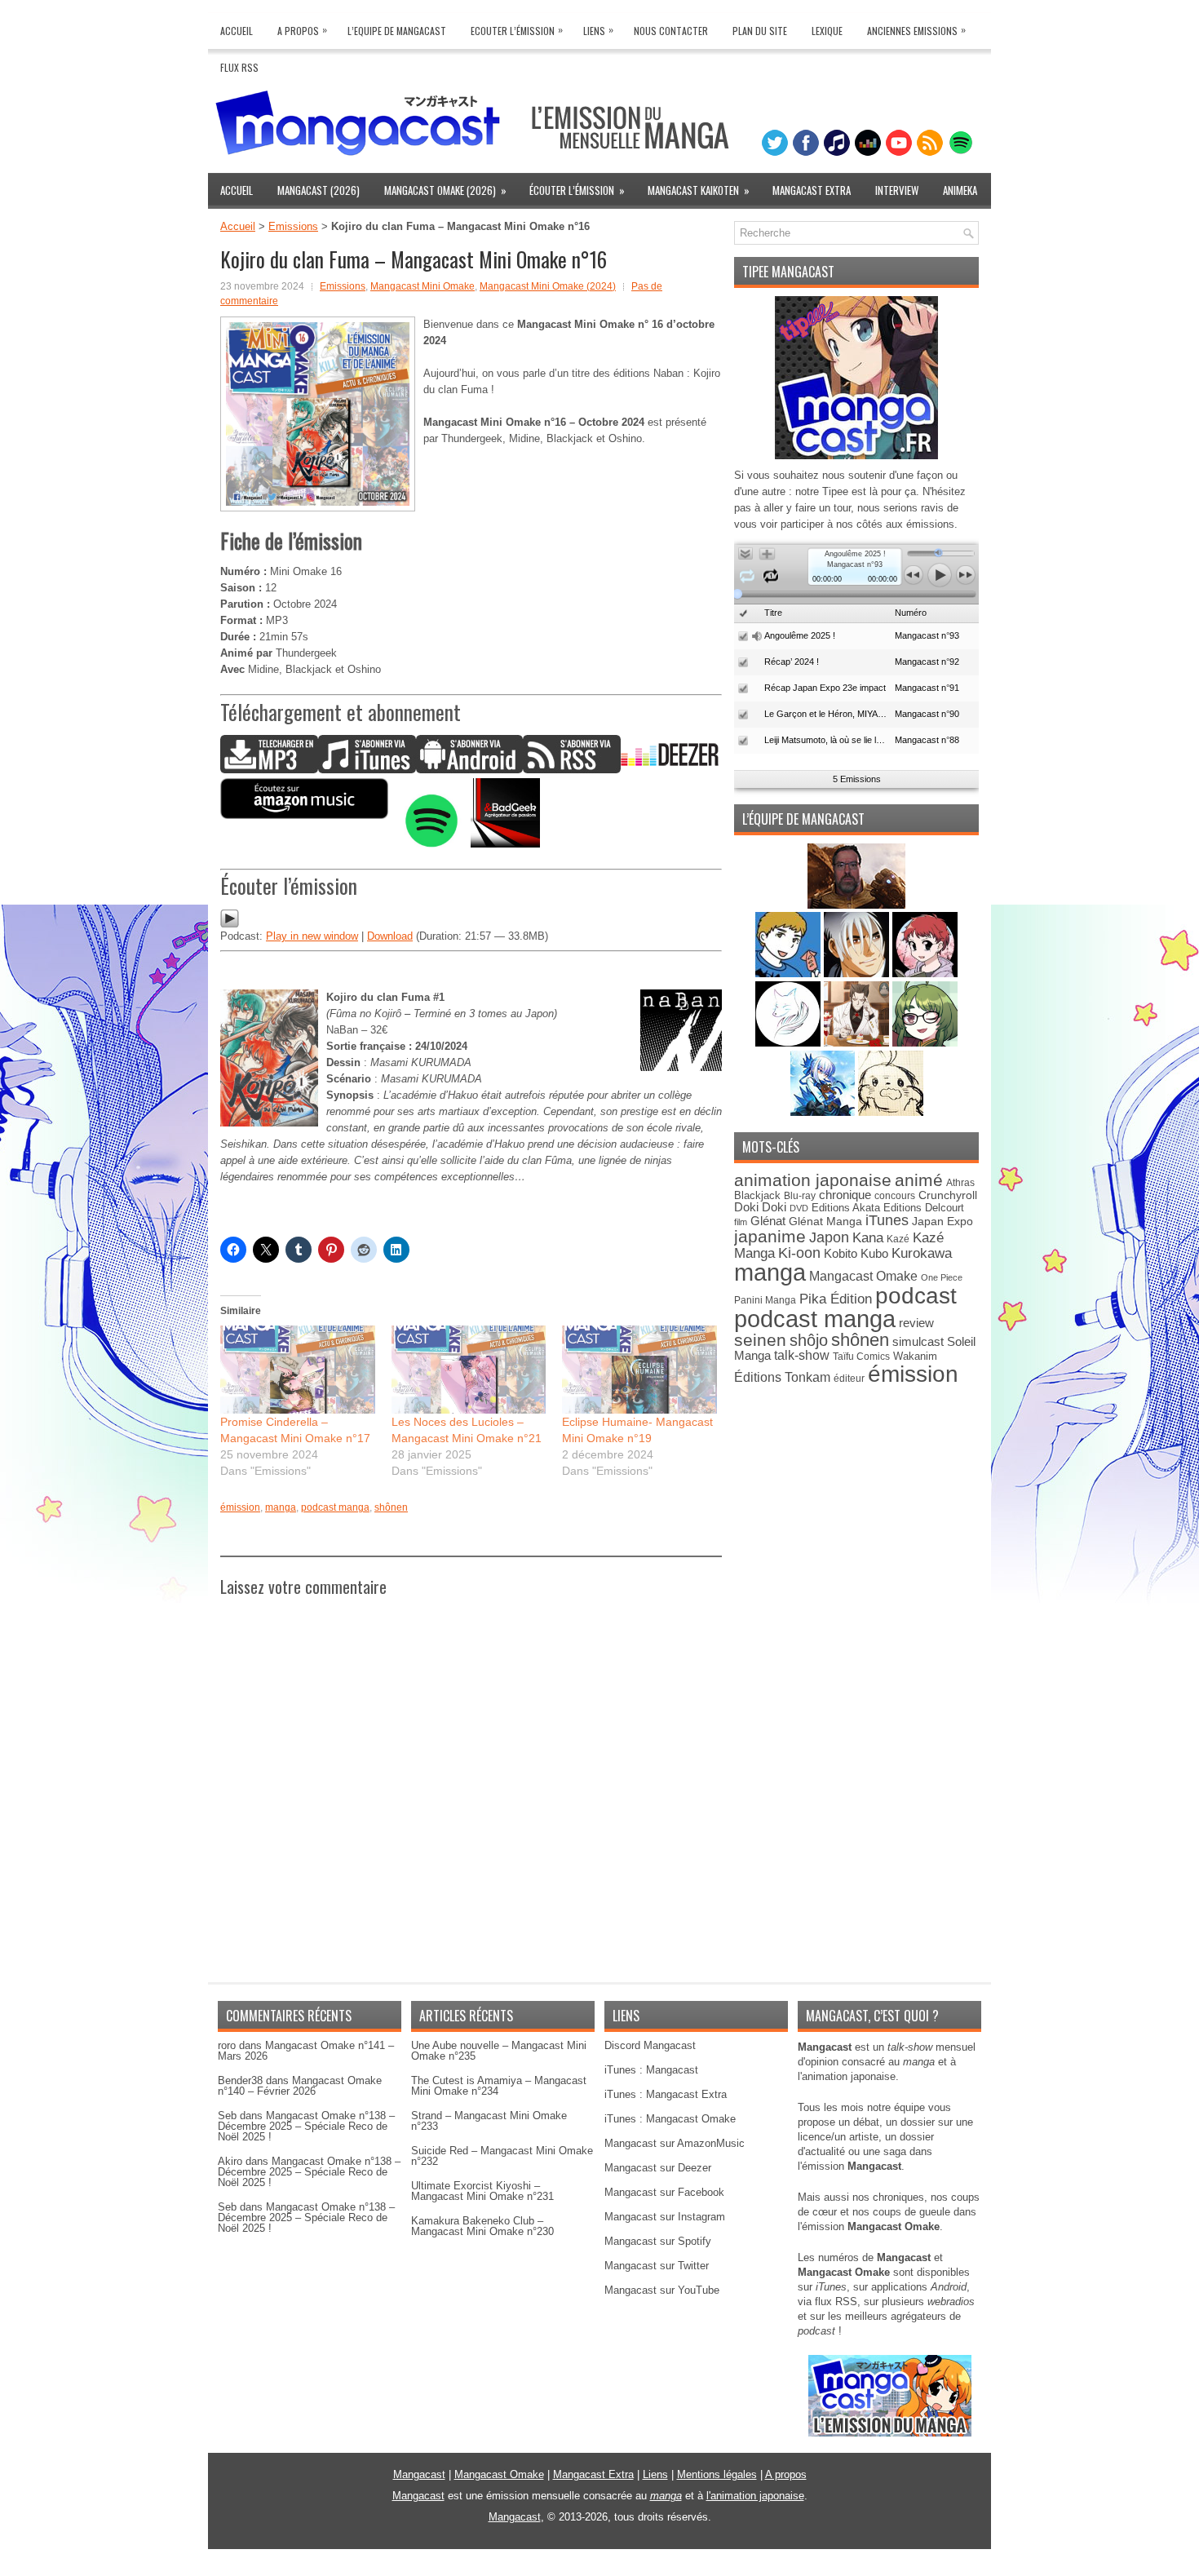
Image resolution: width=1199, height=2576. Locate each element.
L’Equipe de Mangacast (397, 31)
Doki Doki (760, 1207)
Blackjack (757, 1195)
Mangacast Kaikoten (699, 190)
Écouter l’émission (577, 190)
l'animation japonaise (755, 2496)
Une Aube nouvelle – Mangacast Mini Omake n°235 (499, 2051)
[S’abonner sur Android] (469, 770)
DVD (799, 1208)
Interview (897, 190)
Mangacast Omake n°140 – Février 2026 (300, 2086)
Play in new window (312, 936)
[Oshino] (858, 1043)
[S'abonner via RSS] (572, 770)
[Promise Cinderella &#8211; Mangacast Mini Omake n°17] (298, 1370)
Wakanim (915, 1356)
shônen (391, 1507)
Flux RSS (239, 67)
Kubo (874, 1253)
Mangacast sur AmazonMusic (675, 2143)
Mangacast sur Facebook (664, 2192)
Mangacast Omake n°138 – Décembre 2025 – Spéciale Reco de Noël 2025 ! (306, 2126)
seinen (760, 1340)
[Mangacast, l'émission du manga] (890, 2433)
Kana (868, 1238)
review (916, 1323)
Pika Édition (836, 1299)
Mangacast (419, 2474)
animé (919, 1180)
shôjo (809, 1340)
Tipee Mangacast (788, 272)
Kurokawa (922, 1253)
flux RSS (836, 2302)
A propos (786, 2474)
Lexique (827, 31)
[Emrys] (790, 1043)
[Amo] (925, 1043)
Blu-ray (800, 1196)
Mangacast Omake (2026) (445, 190)
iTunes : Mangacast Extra (666, 2094)
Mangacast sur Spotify (658, 2241)
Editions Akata (846, 1208)
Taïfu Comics (861, 1356)
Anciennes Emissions (916, 30)
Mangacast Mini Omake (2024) (548, 286)
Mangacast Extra (812, 190)
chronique (845, 1195)
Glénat (768, 1221)
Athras (960, 1183)
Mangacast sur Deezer (658, 2168)
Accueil (237, 31)
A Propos (302, 30)
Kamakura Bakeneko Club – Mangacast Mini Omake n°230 (482, 2226)
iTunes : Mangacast (651, 2070)
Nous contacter (671, 31)
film (741, 1222)
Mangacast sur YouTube (662, 2290)
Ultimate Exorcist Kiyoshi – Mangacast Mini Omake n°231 (482, 2191)
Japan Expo (942, 1221)
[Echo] (824, 1112)
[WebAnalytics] (599, 2570)
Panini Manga (765, 1300)
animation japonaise (813, 1180)
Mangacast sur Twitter (657, 2266)
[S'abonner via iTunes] (367, 770)
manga (281, 1507)
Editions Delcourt (924, 1208)
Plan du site (760, 31)
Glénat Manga (825, 1222)
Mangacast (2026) (319, 190)
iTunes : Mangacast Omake (670, 2119)
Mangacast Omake (863, 1276)
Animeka (960, 190)
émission (240, 1507)
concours (895, 1195)
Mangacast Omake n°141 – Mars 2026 (306, 2051)
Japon (829, 1237)
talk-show (802, 1355)
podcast (916, 1296)
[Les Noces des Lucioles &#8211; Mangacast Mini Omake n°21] (469, 1370)
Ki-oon (799, 1253)
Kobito (841, 1253)
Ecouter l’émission (517, 30)
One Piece (942, 1277)
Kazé (898, 1239)
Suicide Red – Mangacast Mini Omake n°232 (502, 2156)
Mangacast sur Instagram (665, 2217)
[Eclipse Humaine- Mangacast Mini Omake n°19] (639, 1370)
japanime (770, 1236)
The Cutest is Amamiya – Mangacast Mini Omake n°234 (499, 2086)
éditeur (849, 1378)
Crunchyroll (948, 1195)
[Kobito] (856, 905)
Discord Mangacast (650, 2045)
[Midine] (925, 974)
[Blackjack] (858, 974)
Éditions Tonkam (782, 1377)
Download (390, 936)
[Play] (230, 925)
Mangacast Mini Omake (423, 286)
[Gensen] (891, 1112)
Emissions (293, 226)
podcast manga (335, 1507)
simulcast (918, 1341)
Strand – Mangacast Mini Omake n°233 (489, 2121)
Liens (598, 30)
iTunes (887, 1220)
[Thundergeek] (790, 974)
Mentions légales (717, 2474)
